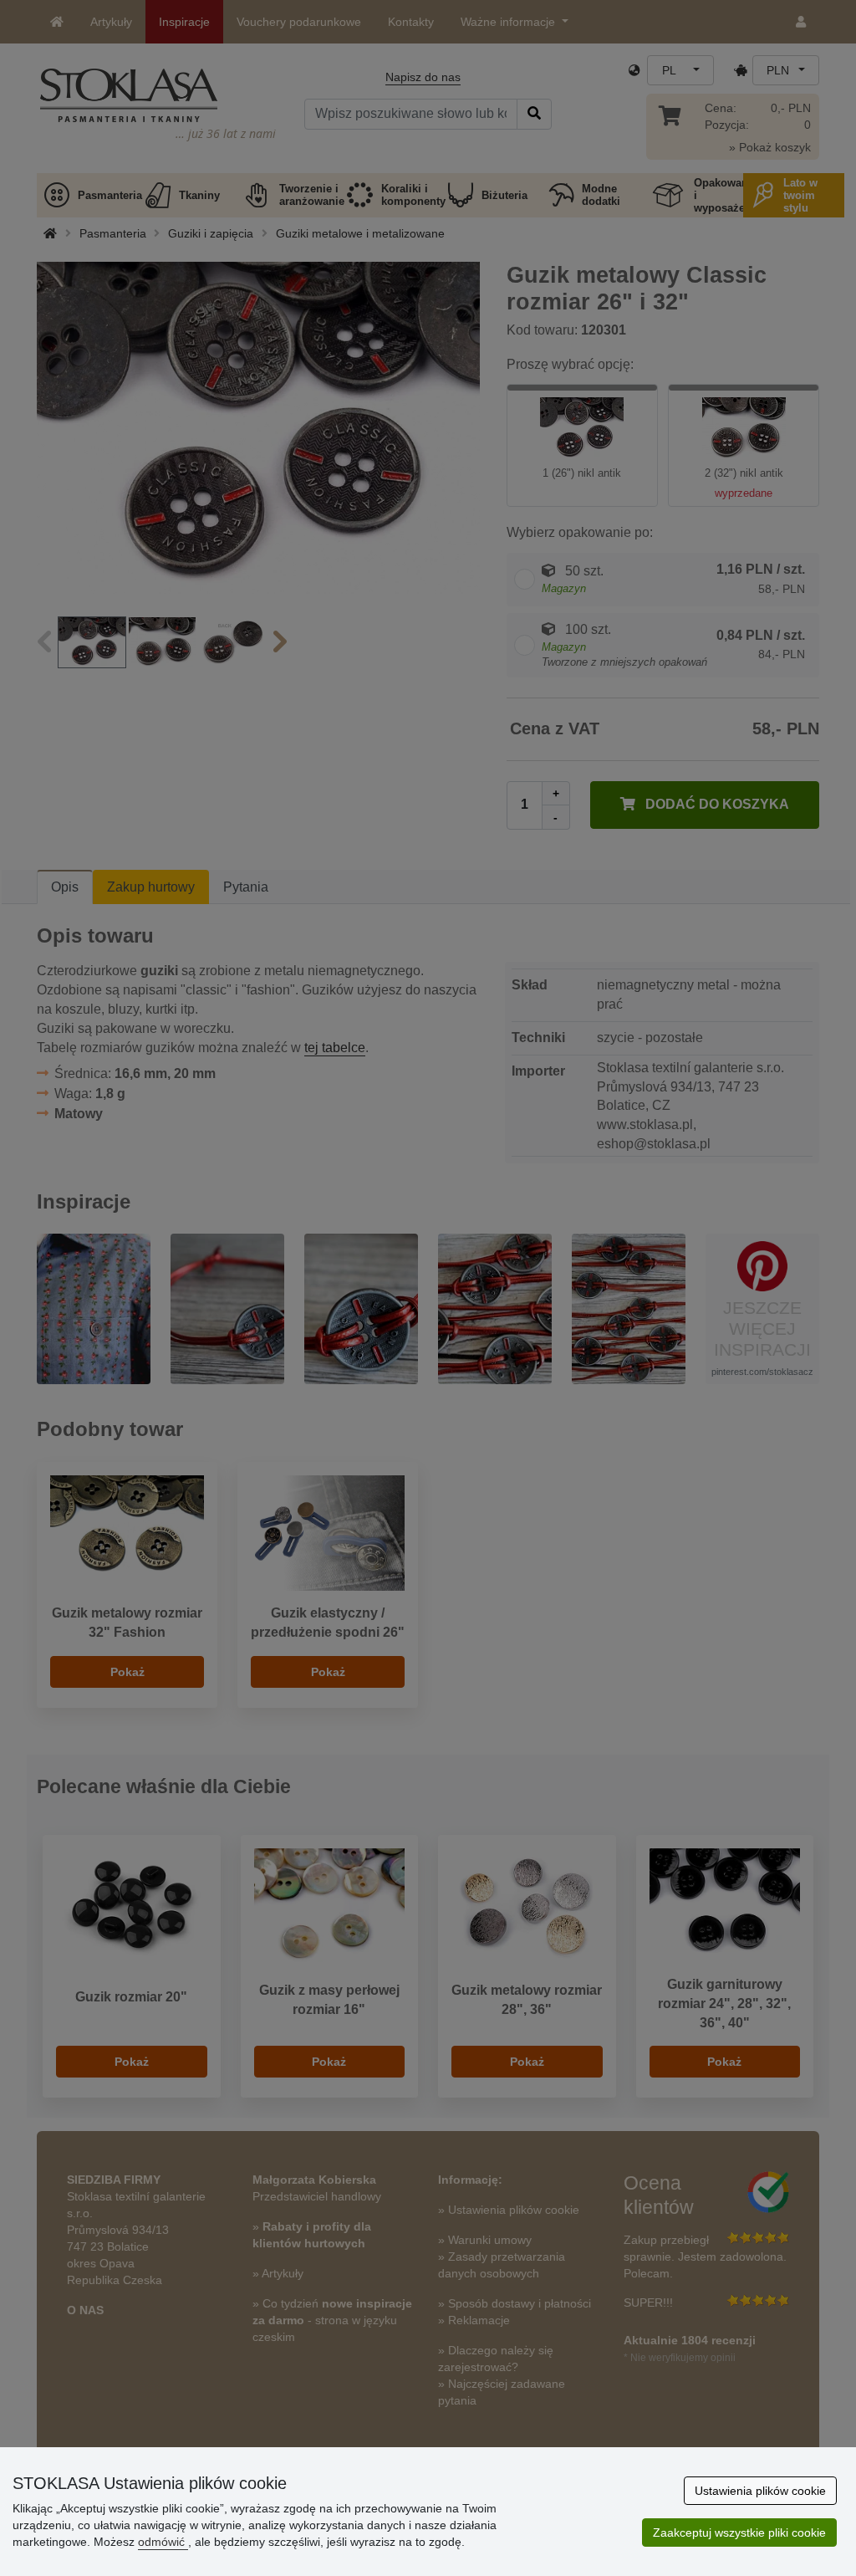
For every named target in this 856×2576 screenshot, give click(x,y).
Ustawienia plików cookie (760, 2491)
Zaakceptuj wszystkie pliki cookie (739, 2533)
